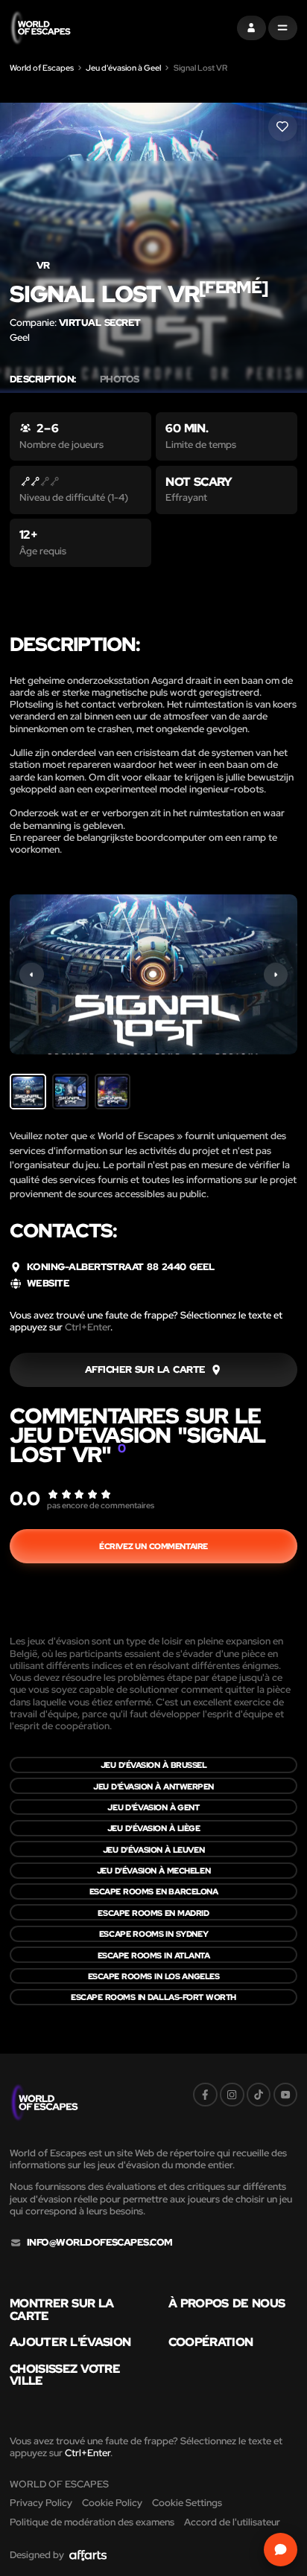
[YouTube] (286, 2095)
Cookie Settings (187, 2503)
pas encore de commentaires (101, 1505)
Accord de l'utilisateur (232, 2522)
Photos (120, 379)
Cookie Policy (112, 2503)
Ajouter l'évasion (70, 2342)
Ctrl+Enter (88, 1327)
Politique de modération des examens (92, 2522)
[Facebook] (205, 2095)
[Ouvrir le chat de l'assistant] (281, 2550)
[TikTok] (259, 2095)
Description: (43, 379)
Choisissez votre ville (65, 2375)
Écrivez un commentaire (153, 1546)
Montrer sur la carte (62, 2309)
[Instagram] (232, 2095)
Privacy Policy (41, 2503)
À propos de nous (227, 2303)
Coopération (211, 2342)
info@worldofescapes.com (100, 2243)
